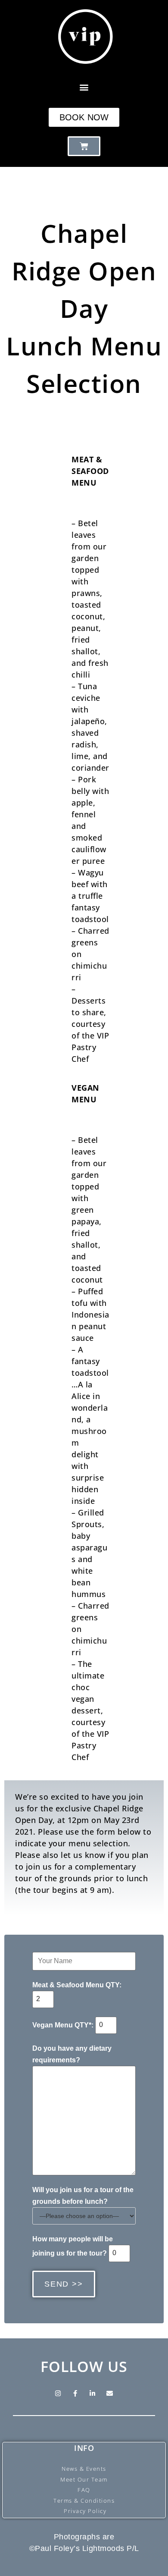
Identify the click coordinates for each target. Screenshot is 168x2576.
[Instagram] (58, 2394)
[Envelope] (110, 2394)
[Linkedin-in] (93, 2394)
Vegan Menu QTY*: (64, 2025)
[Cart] (84, 146)
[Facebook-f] (75, 2394)
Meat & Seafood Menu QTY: (77, 1985)
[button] (84, 87)
